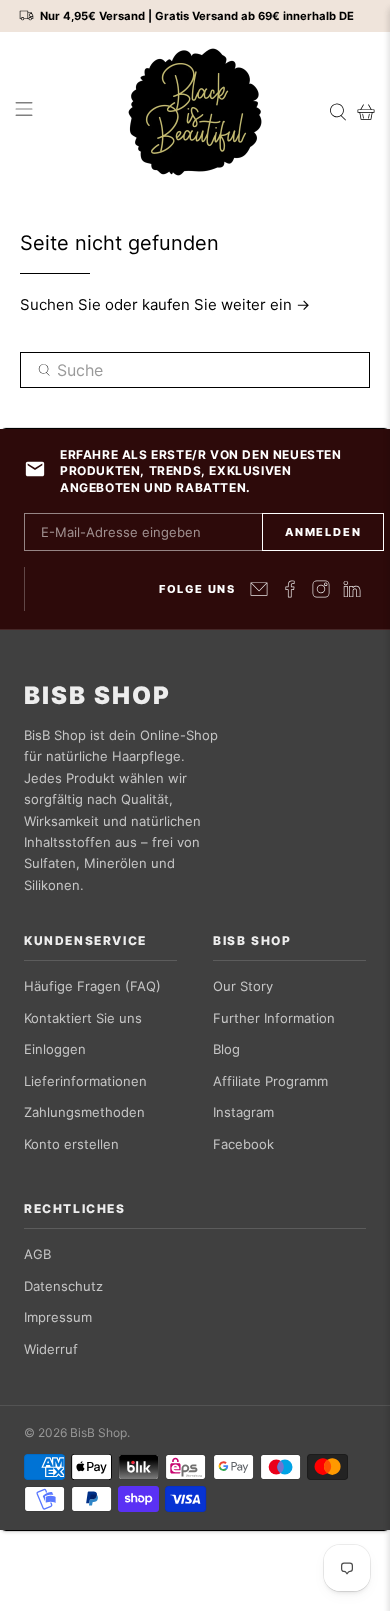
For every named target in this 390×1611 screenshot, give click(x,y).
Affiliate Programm (270, 1081)
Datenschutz (63, 1286)
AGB (37, 1254)
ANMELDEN (323, 532)
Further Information (274, 1018)
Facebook (243, 1144)
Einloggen (55, 1049)
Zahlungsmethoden (84, 1112)
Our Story (243, 986)
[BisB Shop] (195, 112)
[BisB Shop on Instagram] (321, 589)
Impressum (58, 1317)
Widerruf (51, 1349)
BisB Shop (97, 696)
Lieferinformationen (85, 1081)
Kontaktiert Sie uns (83, 1018)
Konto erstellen (71, 1144)
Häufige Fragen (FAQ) (92, 986)
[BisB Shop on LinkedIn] (352, 589)
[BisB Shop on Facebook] (290, 589)
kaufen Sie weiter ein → (226, 304)
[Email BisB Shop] (259, 589)
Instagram (243, 1112)
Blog (226, 1049)
